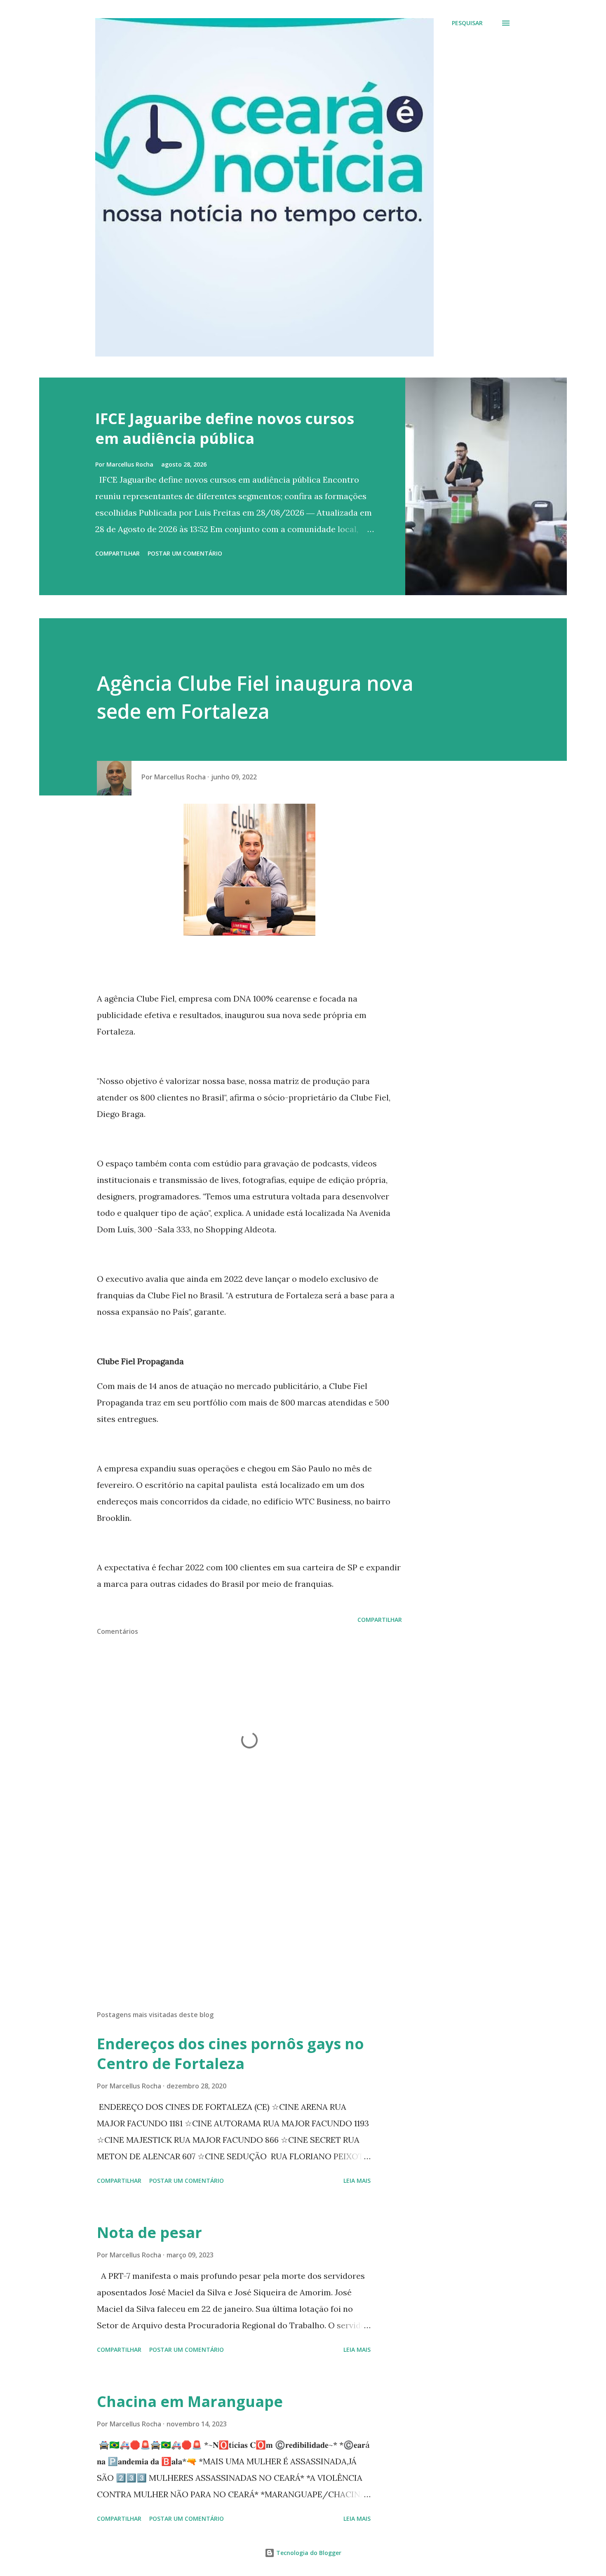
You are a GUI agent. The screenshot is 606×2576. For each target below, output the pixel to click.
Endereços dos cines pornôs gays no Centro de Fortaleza (230, 2054)
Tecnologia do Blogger (308, 2553)
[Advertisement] (236, 1907)
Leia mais (357, 2181)
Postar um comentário (185, 553)
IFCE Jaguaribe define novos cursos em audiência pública (225, 428)
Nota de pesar (149, 2232)
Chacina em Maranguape (190, 2401)
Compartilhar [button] (117, 553)
